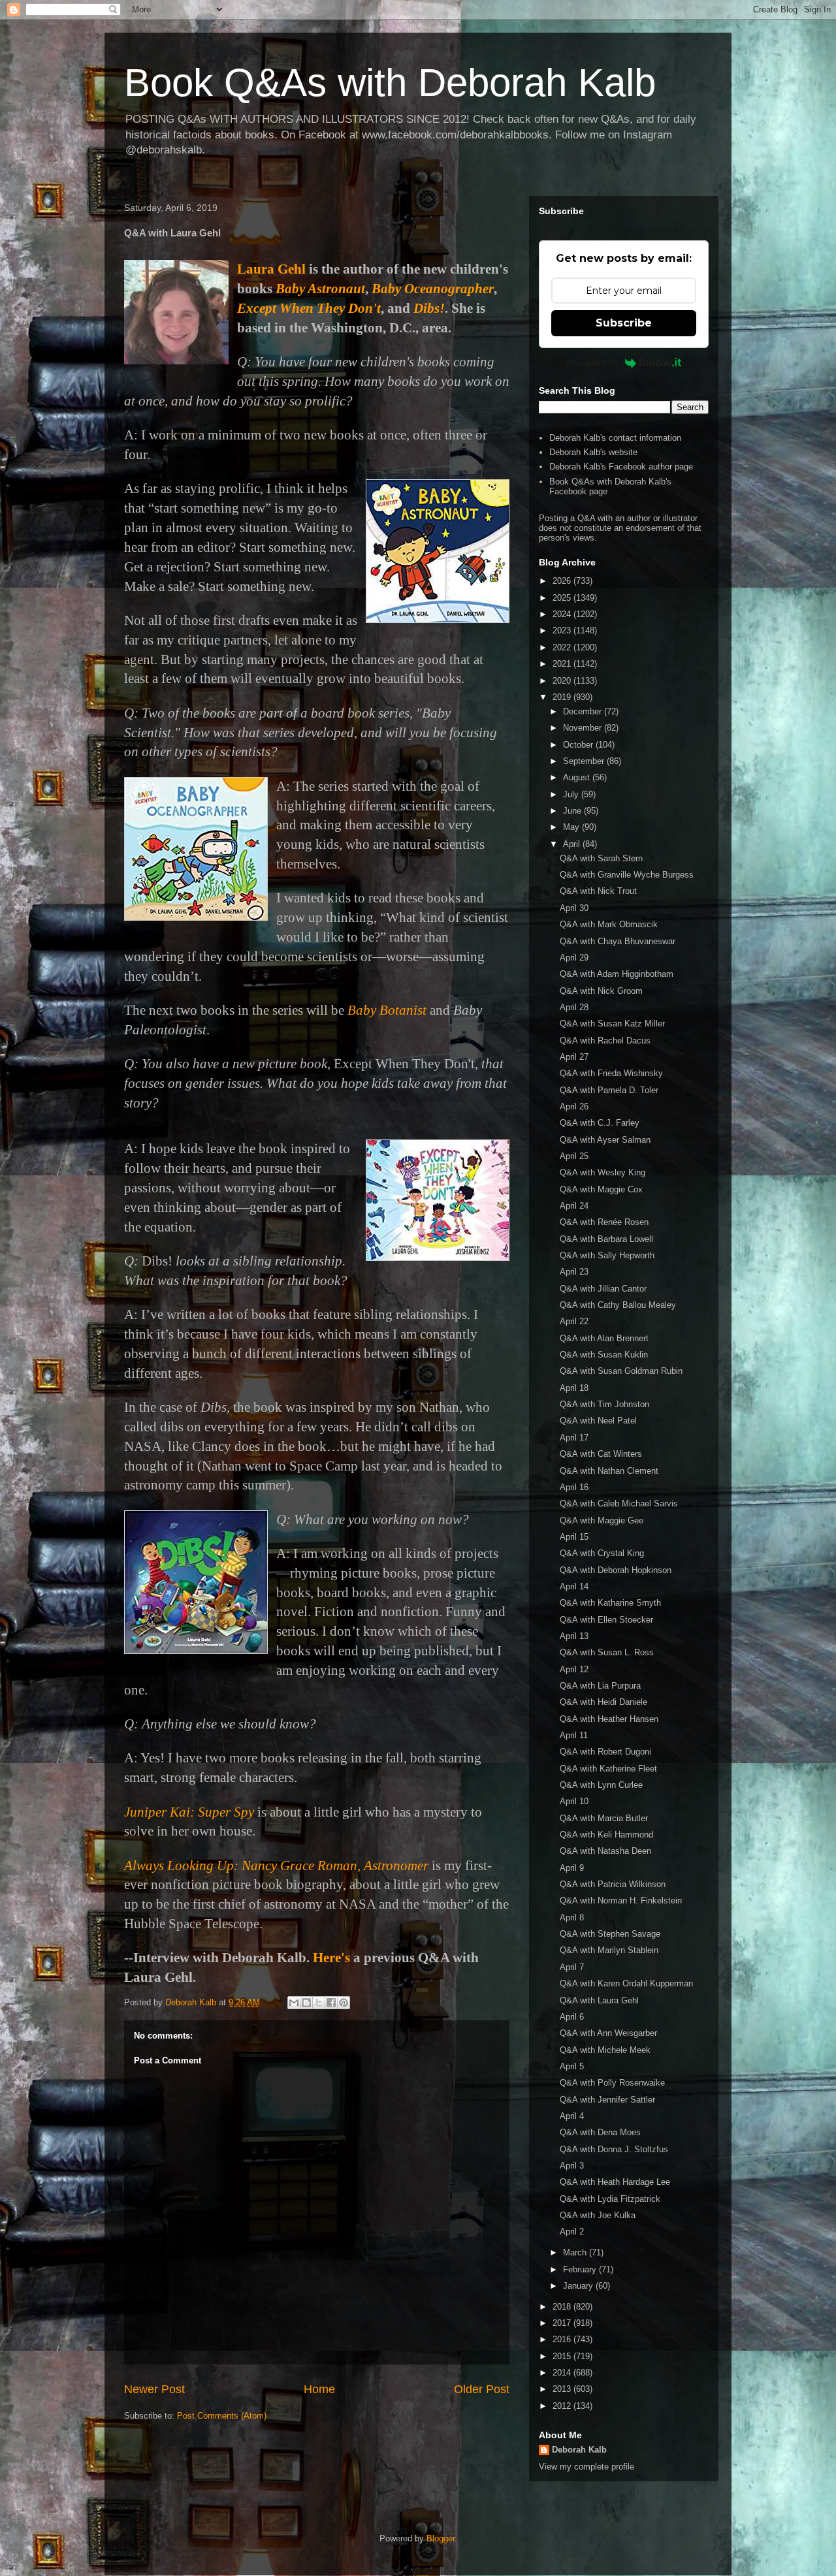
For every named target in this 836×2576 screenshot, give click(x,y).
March (576, 2252)
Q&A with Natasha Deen (605, 1851)
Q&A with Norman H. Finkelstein (621, 1900)
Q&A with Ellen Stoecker (606, 1620)
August (578, 777)
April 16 (574, 1487)
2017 (563, 2323)
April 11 (574, 1735)
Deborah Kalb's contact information (615, 438)
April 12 (574, 1669)
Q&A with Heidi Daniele (603, 1702)
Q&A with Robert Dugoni (605, 1752)
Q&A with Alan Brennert (604, 1338)
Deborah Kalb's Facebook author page (621, 467)
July (572, 794)
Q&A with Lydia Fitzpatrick (610, 2199)
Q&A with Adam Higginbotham (617, 974)
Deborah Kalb (579, 2450)
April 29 (574, 958)
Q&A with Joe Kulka (598, 2215)
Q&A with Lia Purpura (600, 1686)
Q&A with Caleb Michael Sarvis (619, 1503)
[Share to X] (319, 2003)
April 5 (572, 2066)
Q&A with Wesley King (603, 1172)
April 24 (574, 1206)
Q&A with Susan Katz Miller (612, 1024)
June (573, 811)
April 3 (572, 2166)
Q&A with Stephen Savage (610, 1934)
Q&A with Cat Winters (601, 1454)
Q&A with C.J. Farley (600, 1123)
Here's (331, 1958)
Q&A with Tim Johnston (604, 1404)
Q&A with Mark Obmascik (609, 924)
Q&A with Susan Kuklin (604, 1355)
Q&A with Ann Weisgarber (608, 2033)
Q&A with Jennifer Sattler (607, 2100)
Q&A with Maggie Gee (602, 1520)
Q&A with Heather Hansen (609, 1719)
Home (319, 2389)
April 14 (574, 1586)
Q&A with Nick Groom (601, 991)
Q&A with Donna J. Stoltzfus (614, 2149)
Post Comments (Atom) (222, 2416)
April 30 (574, 908)
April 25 (574, 1156)
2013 (563, 2389)
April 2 (572, 2232)
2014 (563, 2373)
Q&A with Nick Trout (598, 891)
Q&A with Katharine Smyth (610, 1603)
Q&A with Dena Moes (600, 2132)
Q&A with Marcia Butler (604, 1818)
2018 (563, 2307)
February (581, 2269)
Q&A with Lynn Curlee (601, 1785)
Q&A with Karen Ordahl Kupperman (626, 1983)
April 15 (574, 1537)
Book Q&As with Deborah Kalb (390, 83)
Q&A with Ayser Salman (605, 1140)
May (572, 827)
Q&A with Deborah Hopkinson (616, 1570)
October (579, 745)
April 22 (574, 1321)
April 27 (574, 1057)
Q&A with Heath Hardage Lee (615, 2182)
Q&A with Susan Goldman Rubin (621, 1371)
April (573, 844)
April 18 (574, 1388)
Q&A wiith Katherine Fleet (608, 1769)
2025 (563, 598)
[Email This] (294, 2003)
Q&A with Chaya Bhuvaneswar (618, 941)
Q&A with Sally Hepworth (607, 1255)
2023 (563, 630)
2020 (563, 681)
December (584, 711)
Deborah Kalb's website (593, 452)
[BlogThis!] (306, 2003)
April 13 (574, 1636)
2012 (563, 2406)
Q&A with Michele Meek (605, 2050)
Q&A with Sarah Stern (601, 858)
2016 (563, 2339)
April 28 (574, 1007)
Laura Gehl (271, 269)
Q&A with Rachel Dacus (605, 1041)
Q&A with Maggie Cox (601, 1189)
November (584, 728)
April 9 (572, 1868)
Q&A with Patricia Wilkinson (613, 1884)
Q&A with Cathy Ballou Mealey (618, 1305)
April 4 (572, 2116)
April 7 (572, 1967)
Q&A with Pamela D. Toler (609, 1090)
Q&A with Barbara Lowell (606, 1239)
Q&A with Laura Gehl (599, 2000)
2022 (563, 647)
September (585, 761)
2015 (563, 2356)
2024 (563, 614)
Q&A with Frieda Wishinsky (611, 1073)
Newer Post (154, 2389)
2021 (563, 664)
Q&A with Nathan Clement (609, 1471)
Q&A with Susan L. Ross (607, 1652)
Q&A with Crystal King (602, 1553)
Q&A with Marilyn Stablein (609, 1950)
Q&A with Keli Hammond (606, 1835)
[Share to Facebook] (331, 2003)
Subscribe (624, 323)
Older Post (482, 2389)
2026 (563, 581)
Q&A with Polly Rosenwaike (612, 2083)
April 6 (572, 2017)
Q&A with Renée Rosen (604, 1222)
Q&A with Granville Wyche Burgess (627, 875)
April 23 (574, 1272)
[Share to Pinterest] (344, 2003)
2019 (563, 697)
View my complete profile (587, 2467)
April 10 (574, 1801)
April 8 (572, 1917)
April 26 (574, 1106)
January (579, 2286)
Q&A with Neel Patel (598, 1421)
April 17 (574, 1438)
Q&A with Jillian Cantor (603, 1289)
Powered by (592, 362)
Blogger (441, 2538)
